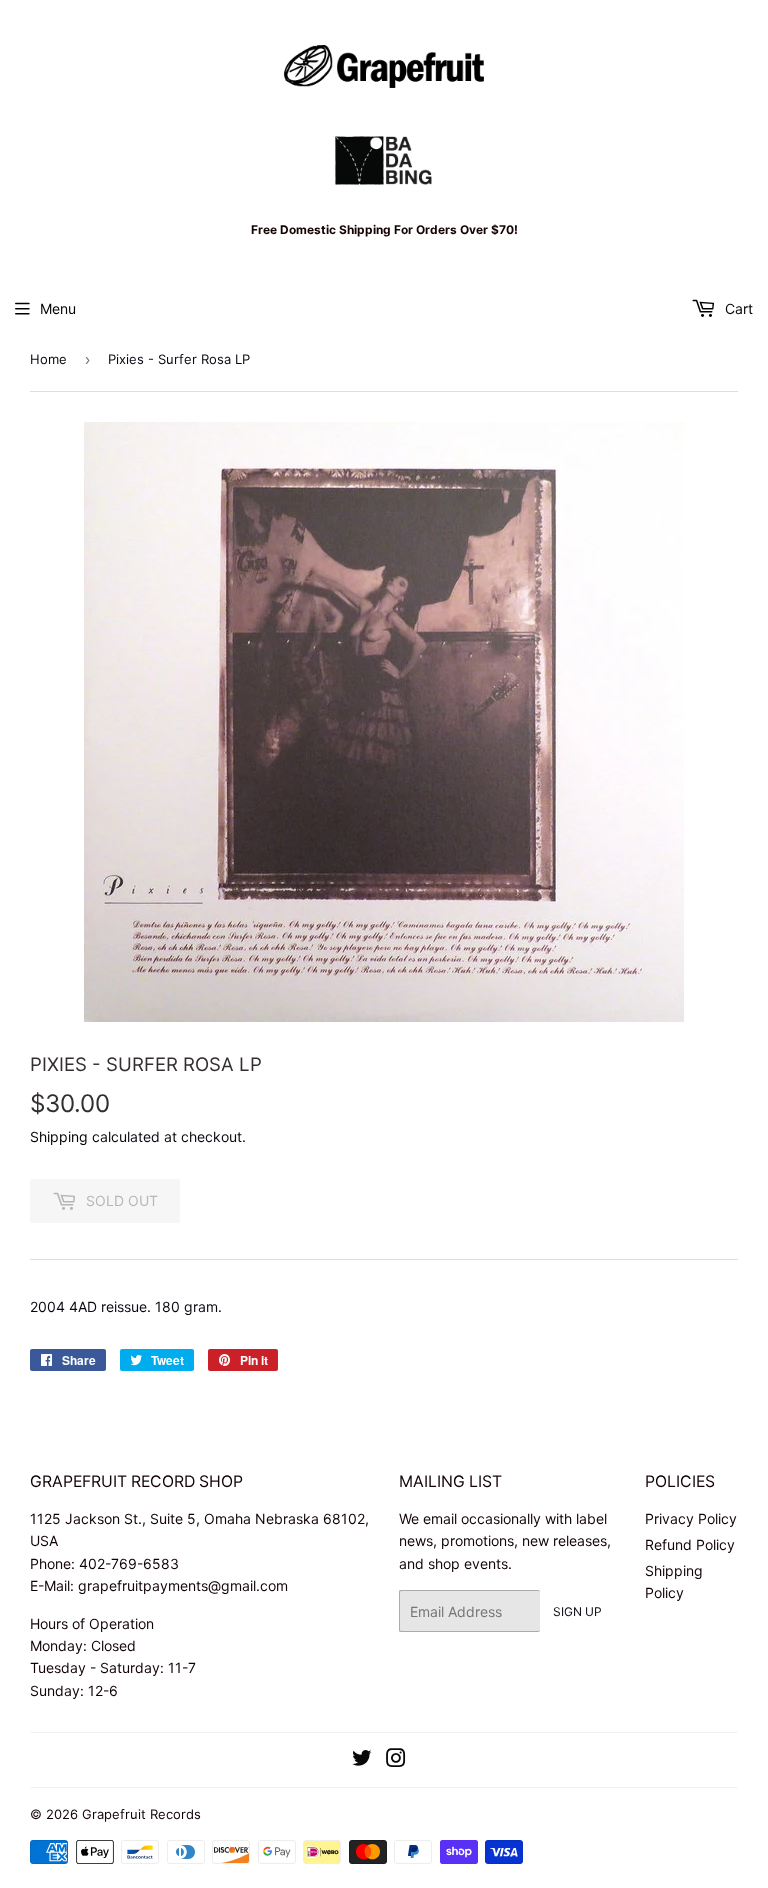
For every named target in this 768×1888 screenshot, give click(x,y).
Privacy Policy (691, 1518)
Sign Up (577, 1611)
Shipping (59, 1136)
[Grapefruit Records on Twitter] (362, 1760)
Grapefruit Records (141, 1814)
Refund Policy (690, 1544)
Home (48, 359)
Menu (58, 308)
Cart (737, 308)
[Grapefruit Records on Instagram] (396, 1760)
